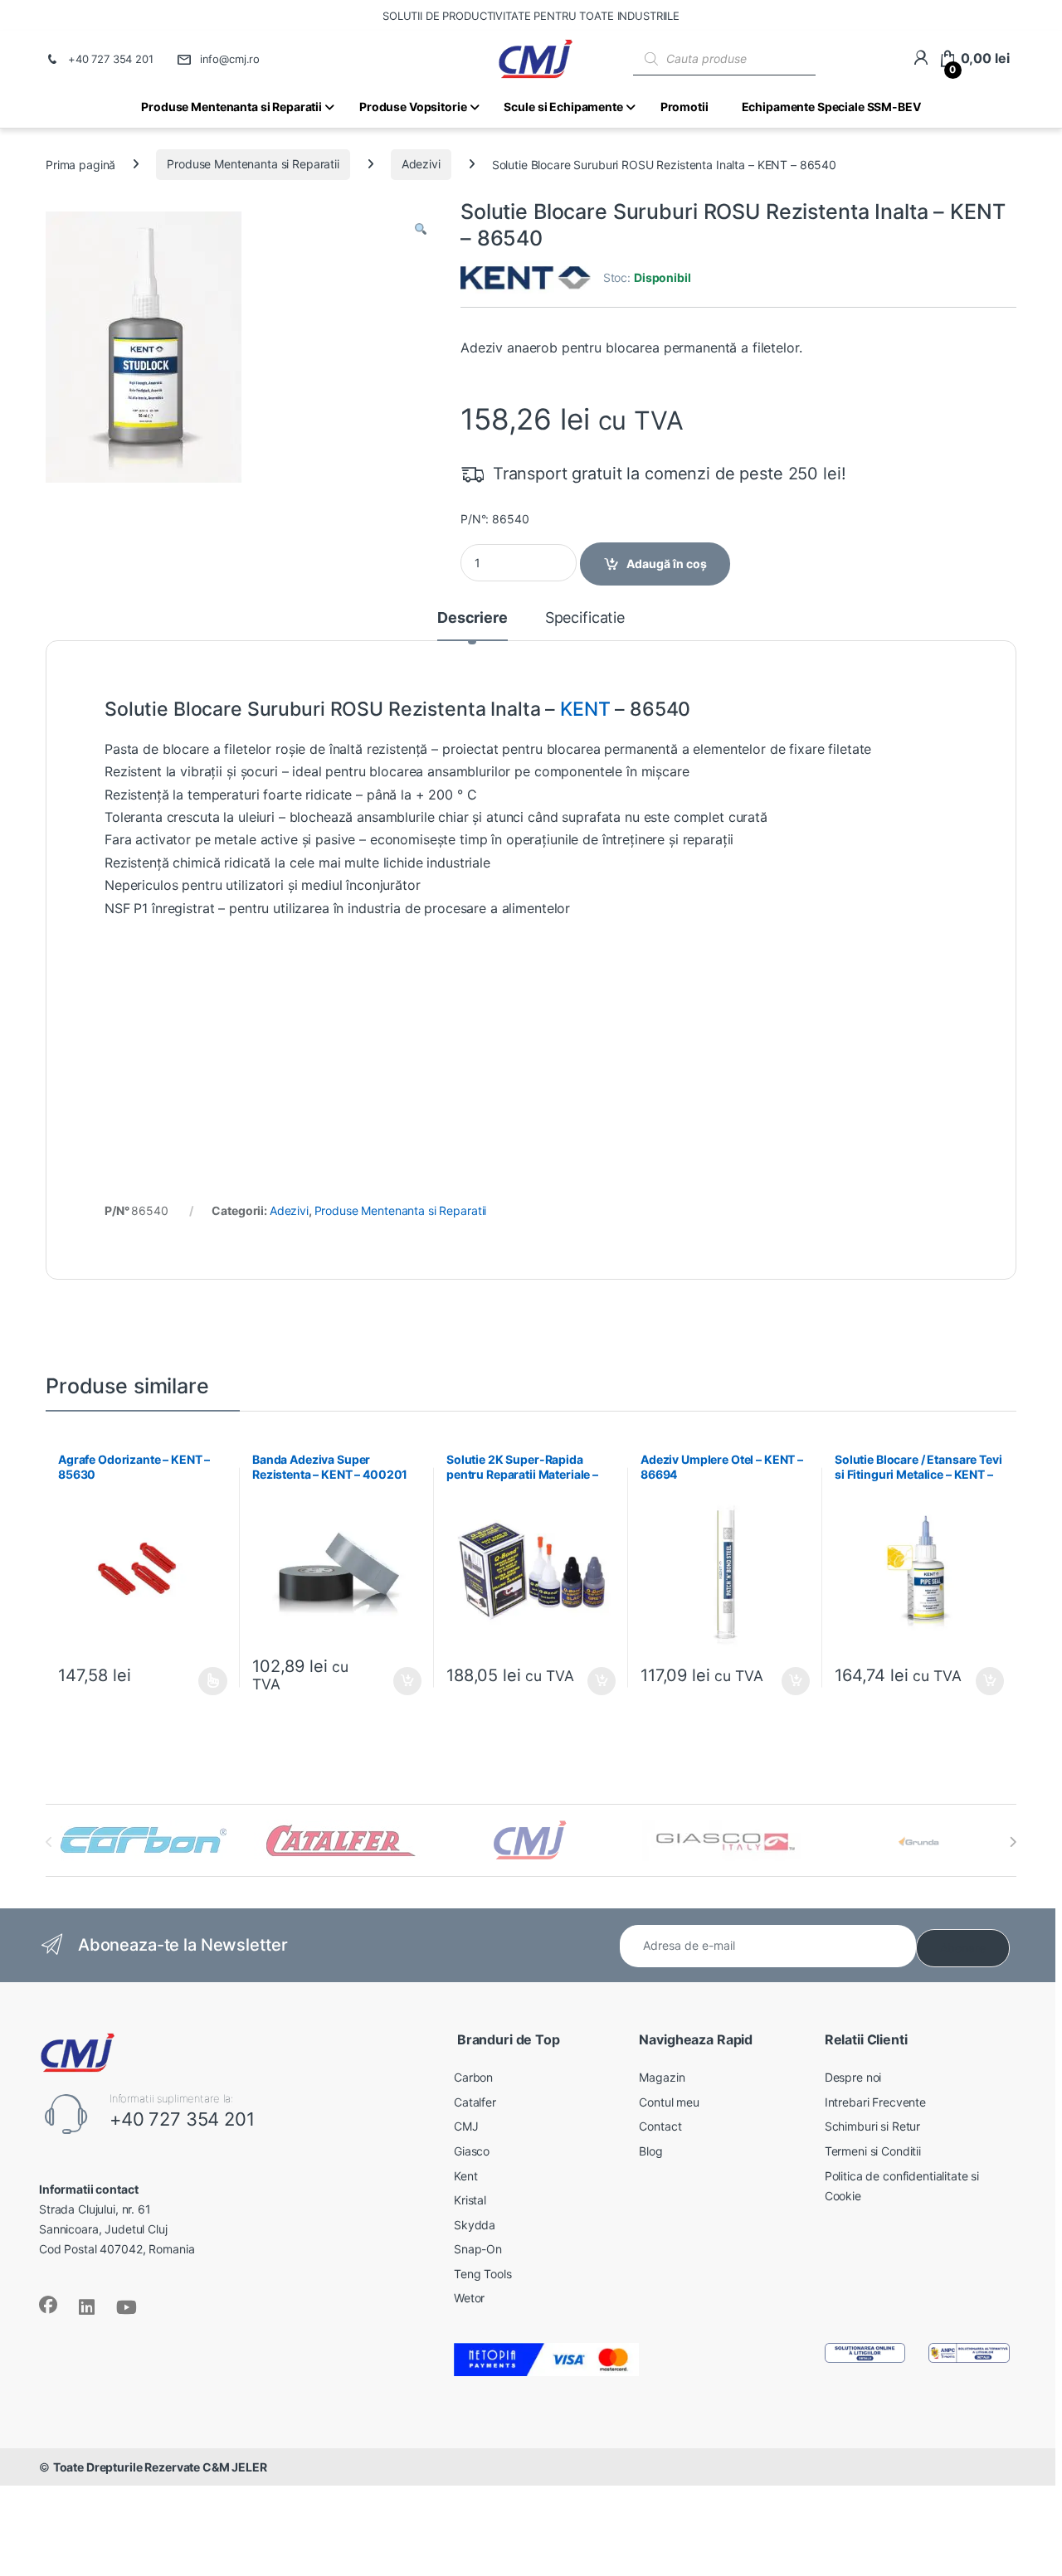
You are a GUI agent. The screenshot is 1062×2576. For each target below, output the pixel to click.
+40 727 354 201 (111, 59)
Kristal (470, 2200)
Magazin (662, 2077)
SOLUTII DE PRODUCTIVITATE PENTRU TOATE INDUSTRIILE (531, 16)
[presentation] (1013, 1842)
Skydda (475, 2225)
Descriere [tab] (473, 618)
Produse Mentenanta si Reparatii (253, 164)
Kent (465, 2176)
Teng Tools (483, 2274)
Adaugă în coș (667, 564)
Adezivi (421, 164)
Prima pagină (80, 164)
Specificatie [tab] (585, 618)
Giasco (472, 2151)
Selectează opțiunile (197, 1681)
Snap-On (478, 2249)
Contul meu (669, 2102)
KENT (585, 709)
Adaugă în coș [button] (401, 1681)
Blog (650, 2151)
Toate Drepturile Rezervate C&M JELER (160, 2467)
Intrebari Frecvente (875, 2102)
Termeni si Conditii (873, 2151)
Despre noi (853, 2077)
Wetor (469, 2298)
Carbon (473, 2077)
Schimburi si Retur (872, 2126)
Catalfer (475, 2102)
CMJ (466, 2126)
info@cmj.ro (230, 59)
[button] (421, 230)
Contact (660, 2126)
